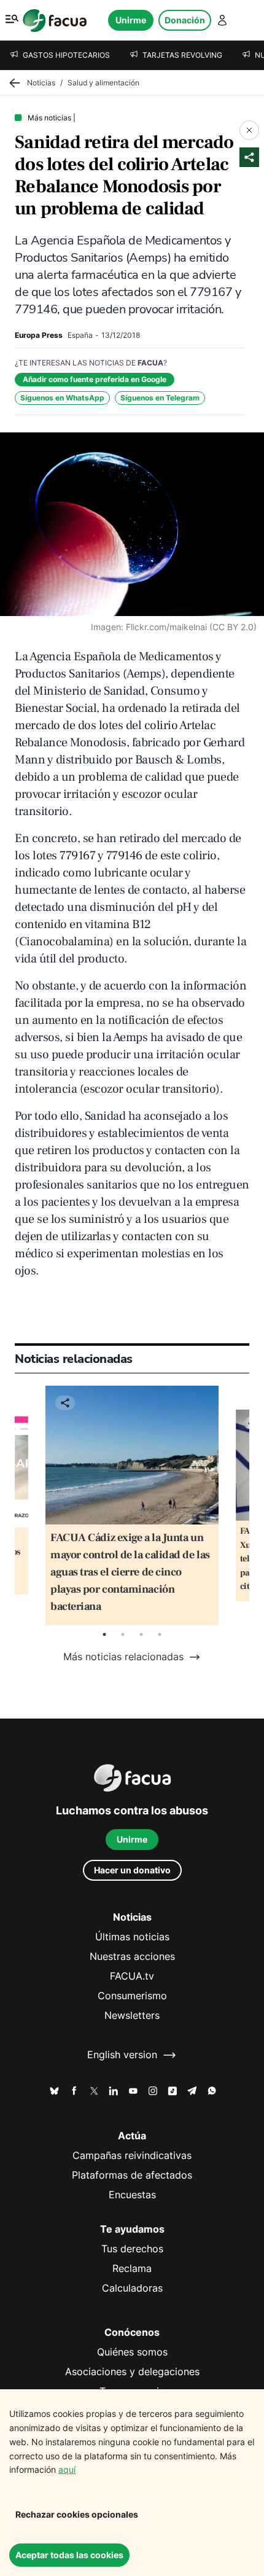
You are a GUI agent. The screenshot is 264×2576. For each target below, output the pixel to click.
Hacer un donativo (132, 1870)
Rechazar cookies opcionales (77, 2514)
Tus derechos (132, 2249)
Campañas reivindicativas (132, 2156)
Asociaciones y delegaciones (132, 2372)
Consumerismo (132, 1996)
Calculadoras (132, 2288)
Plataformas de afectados (132, 2175)
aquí (67, 2469)
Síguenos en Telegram (160, 398)
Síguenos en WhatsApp (62, 398)
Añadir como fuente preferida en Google (95, 379)
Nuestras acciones (132, 1957)
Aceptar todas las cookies (69, 2555)
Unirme (131, 20)
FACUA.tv (132, 1976)
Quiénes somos (132, 2352)
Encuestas (132, 2195)
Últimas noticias (132, 1937)
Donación (185, 20)
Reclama (132, 2269)
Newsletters (132, 2016)
